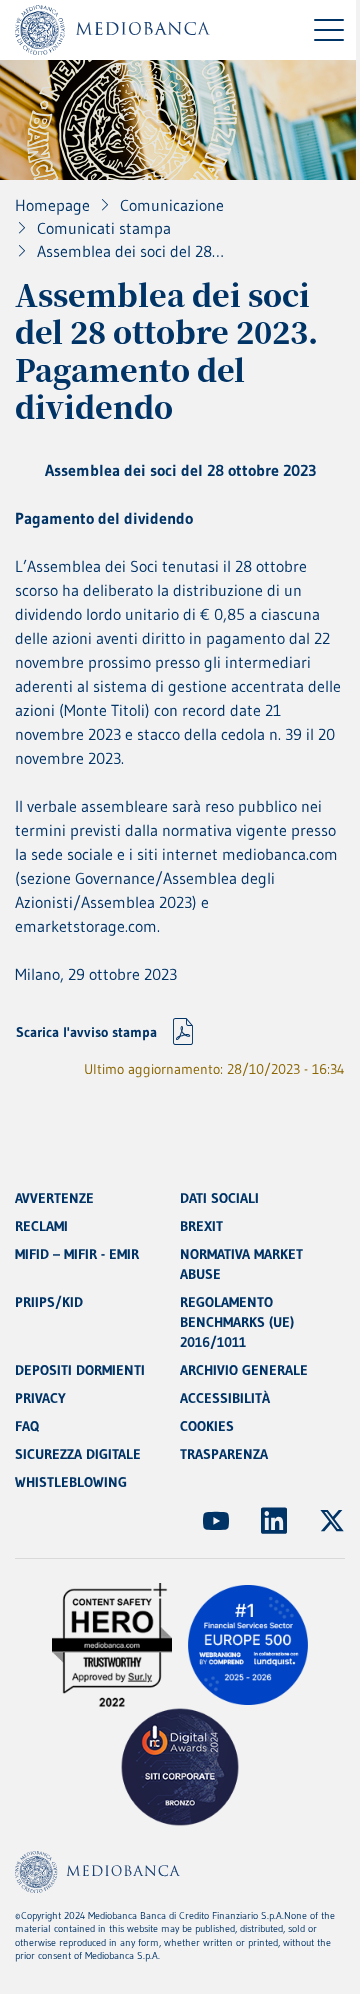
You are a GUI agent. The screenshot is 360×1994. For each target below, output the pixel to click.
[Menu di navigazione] (329, 30)
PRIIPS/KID (49, 1302)
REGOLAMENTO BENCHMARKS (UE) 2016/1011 (237, 1322)
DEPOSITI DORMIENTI (80, 1370)
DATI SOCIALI (219, 1198)
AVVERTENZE (54, 1198)
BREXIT (201, 1226)
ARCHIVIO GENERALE (244, 1370)
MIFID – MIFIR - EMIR (77, 1254)
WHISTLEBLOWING (71, 1482)
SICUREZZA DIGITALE (78, 1454)
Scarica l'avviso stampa (86, 1032)
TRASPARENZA (224, 1454)
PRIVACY (40, 1398)
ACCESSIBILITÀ (225, 1398)
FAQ (27, 1426)
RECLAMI (41, 1226)
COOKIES (207, 1426)
